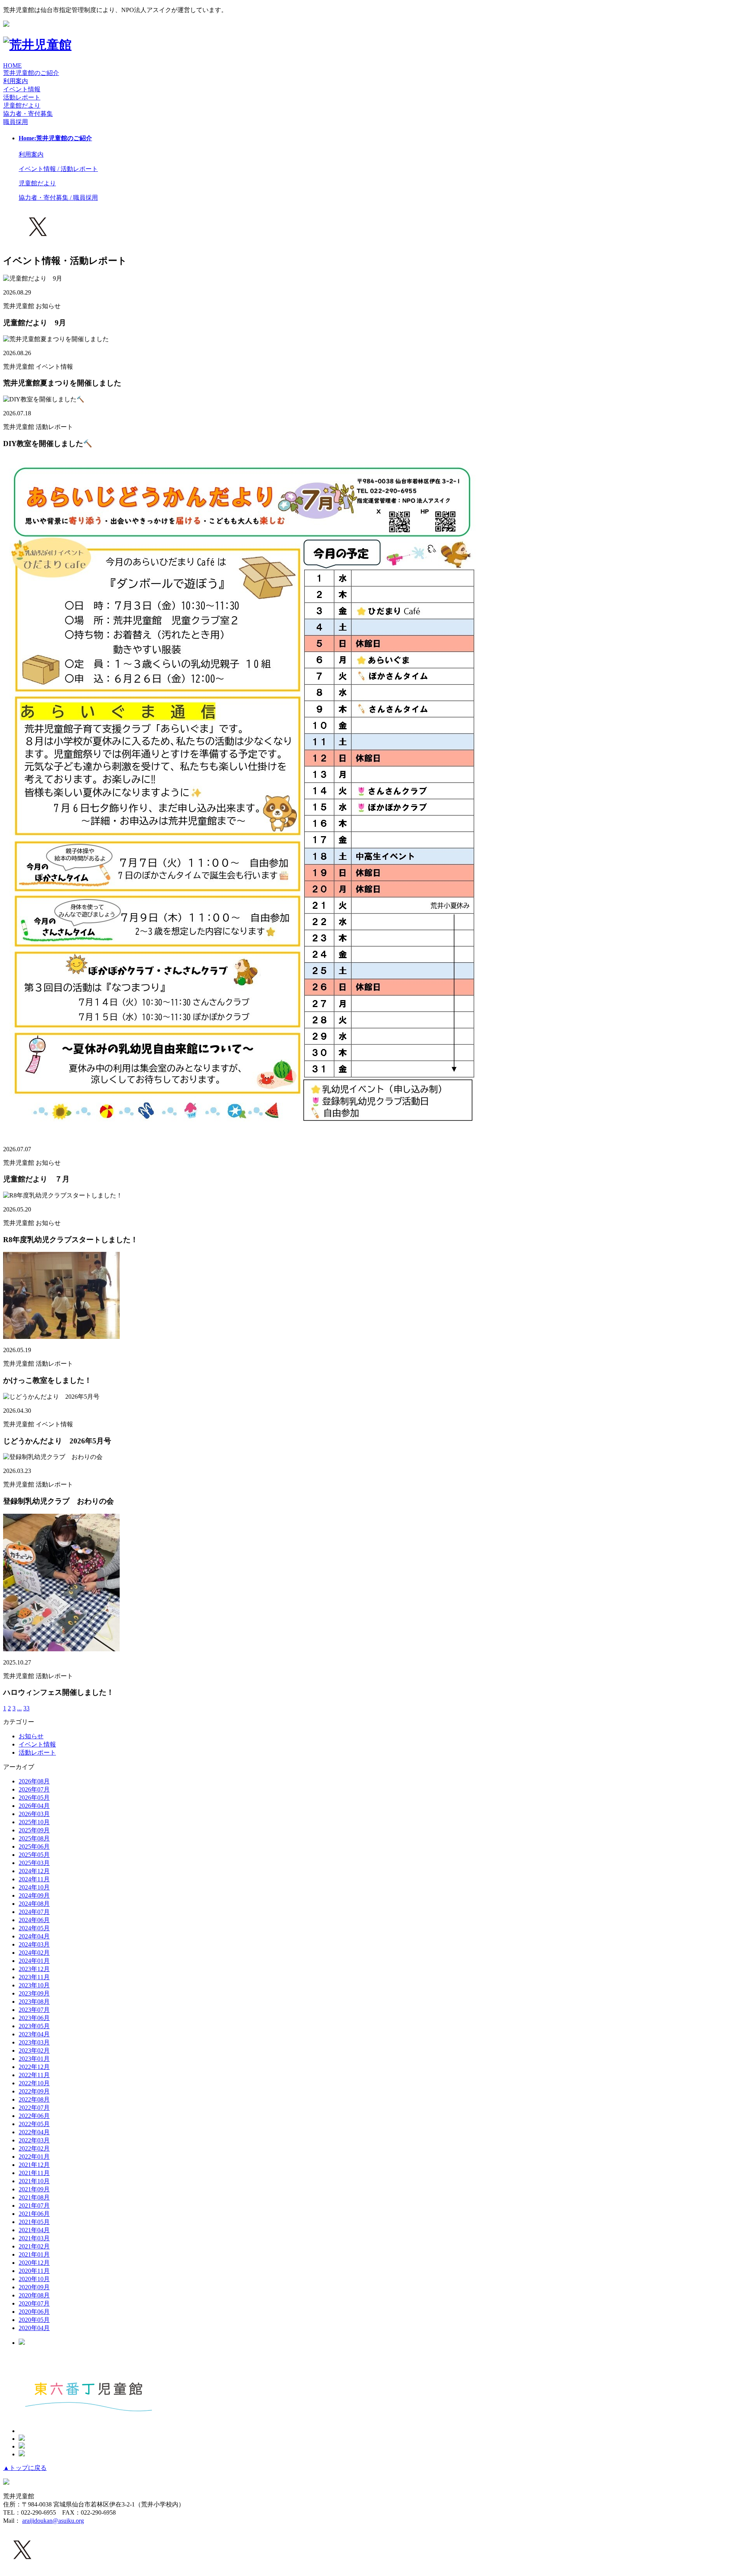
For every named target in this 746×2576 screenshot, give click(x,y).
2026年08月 (34, 1781)
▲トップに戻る (25, 2468)
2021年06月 (34, 2214)
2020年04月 (34, 2328)
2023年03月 (34, 2042)
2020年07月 (34, 2303)
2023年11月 (34, 1977)
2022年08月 (34, 2099)
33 (26, 1708)
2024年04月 (34, 1936)
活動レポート (37, 1752)
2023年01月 (34, 2059)
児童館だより (22, 105)
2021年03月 (34, 2238)
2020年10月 (34, 2279)
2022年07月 (34, 2108)
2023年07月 (34, 2010)
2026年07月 (34, 1789)
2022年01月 (34, 2157)
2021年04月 (34, 2230)
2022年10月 (34, 2083)
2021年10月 (34, 2181)
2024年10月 (34, 1887)
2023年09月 (34, 1993)
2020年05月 (34, 2320)
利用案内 (16, 81)
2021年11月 (34, 2173)
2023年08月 (34, 2002)
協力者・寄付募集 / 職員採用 (58, 198)
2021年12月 (34, 2165)
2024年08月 (34, 1904)
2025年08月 (34, 1838)
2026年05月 (34, 1798)
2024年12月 (34, 1871)
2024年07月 (34, 1912)
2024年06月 (34, 1920)
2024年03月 (34, 1944)
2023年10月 (34, 1985)
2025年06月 (34, 1847)
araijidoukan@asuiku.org (53, 2521)
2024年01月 (34, 1961)
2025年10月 (34, 1822)
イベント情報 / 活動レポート (58, 169)
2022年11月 (34, 2075)
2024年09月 (34, 1895)
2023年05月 (34, 2026)
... (19, 1708)
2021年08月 (34, 2197)
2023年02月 (34, 2051)
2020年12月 (34, 2263)
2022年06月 (34, 2116)
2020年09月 (34, 2287)
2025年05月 (34, 1855)
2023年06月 (34, 2018)
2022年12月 (34, 2067)
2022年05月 (34, 2124)
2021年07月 (34, 2206)
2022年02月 (34, 2148)
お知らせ (31, 1736)
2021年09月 (34, 2189)
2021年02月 (34, 2246)
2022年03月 (34, 2140)
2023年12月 (34, 1969)
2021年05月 (34, 2222)
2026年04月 (34, 1806)
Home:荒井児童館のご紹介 (55, 138)
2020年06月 (34, 2312)
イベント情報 (37, 1744)
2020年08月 (34, 2295)
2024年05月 (34, 1928)
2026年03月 (34, 1814)
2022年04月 (34, 2132)
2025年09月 (34, 1830)
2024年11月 (34, 1879)
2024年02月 (34, 1953)
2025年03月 (34, 1863)
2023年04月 (34, 2034)
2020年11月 (34, 2271)
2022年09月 (34, 2091)
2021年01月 (34, 2254)
